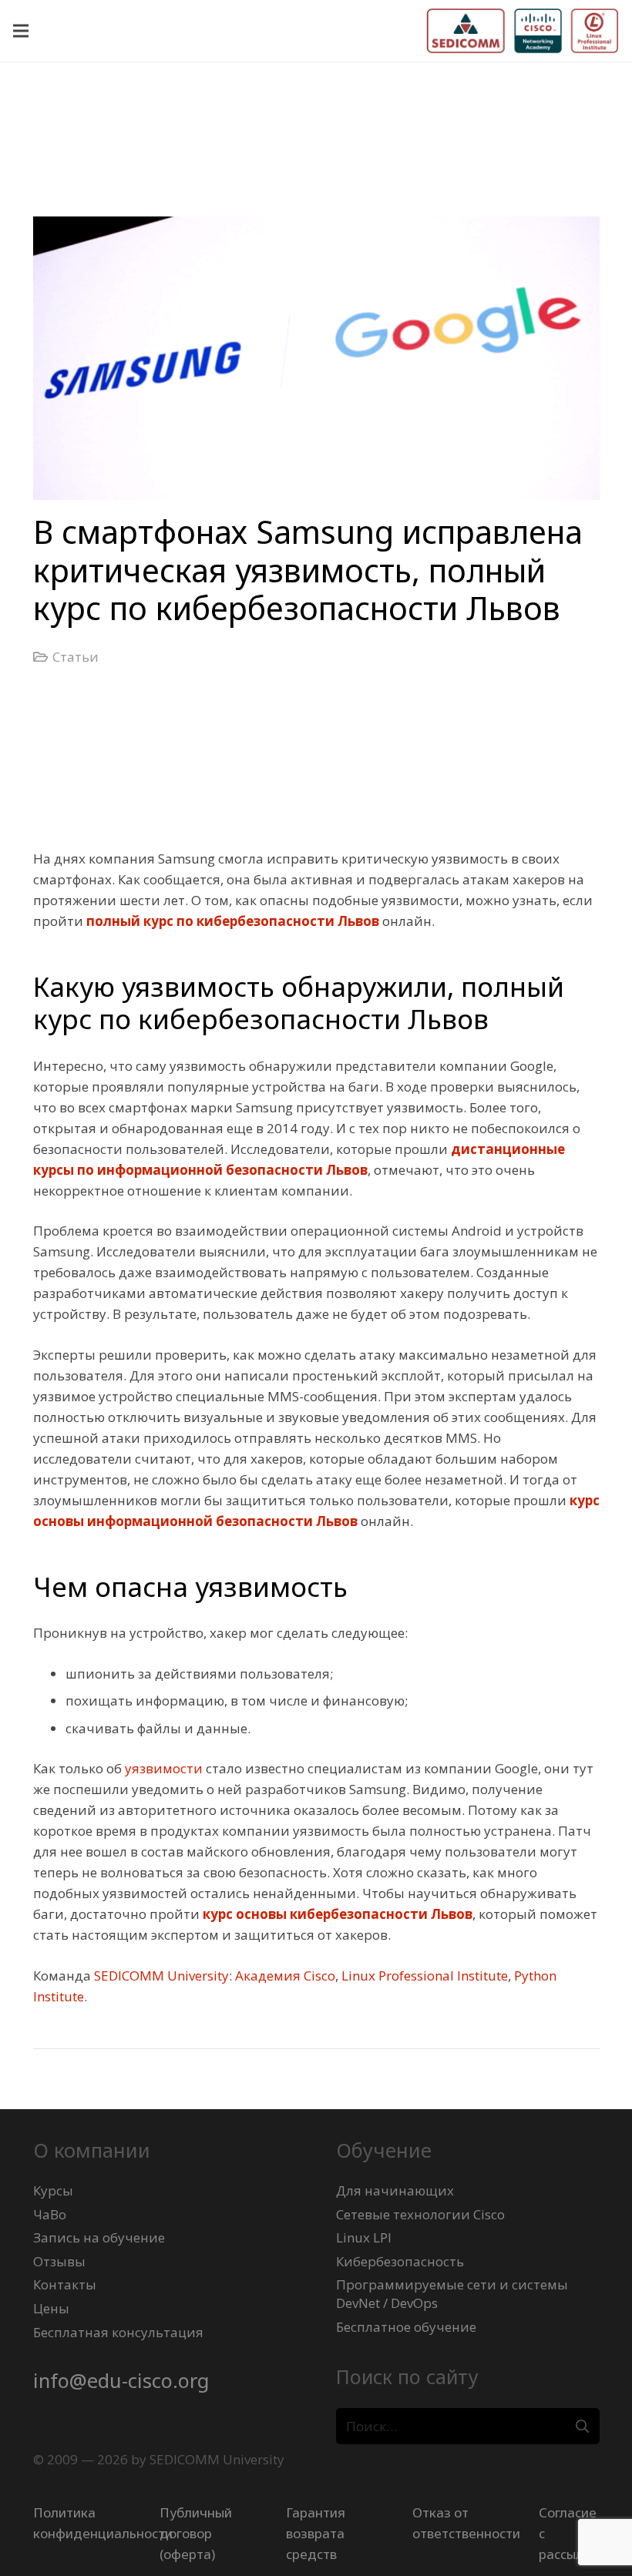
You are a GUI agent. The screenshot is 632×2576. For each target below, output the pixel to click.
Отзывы (59, 2261)
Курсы (53, 2190)
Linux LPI (364, 2237)
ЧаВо (50, 2214)
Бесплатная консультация (118, 2332)
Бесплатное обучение (406, 2327)
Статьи (76, 657)
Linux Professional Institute (425, 1976)
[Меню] (20, 31)
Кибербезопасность (400, 2261)
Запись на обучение (99, 2237)
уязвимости (164, 1768)
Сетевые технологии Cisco (420, 2214)
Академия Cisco (285, 1976)
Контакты (65, 2284)
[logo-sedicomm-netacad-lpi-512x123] (523, 31)
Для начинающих (395, 2190)
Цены (51, 2308)
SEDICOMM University (161, 1976)
